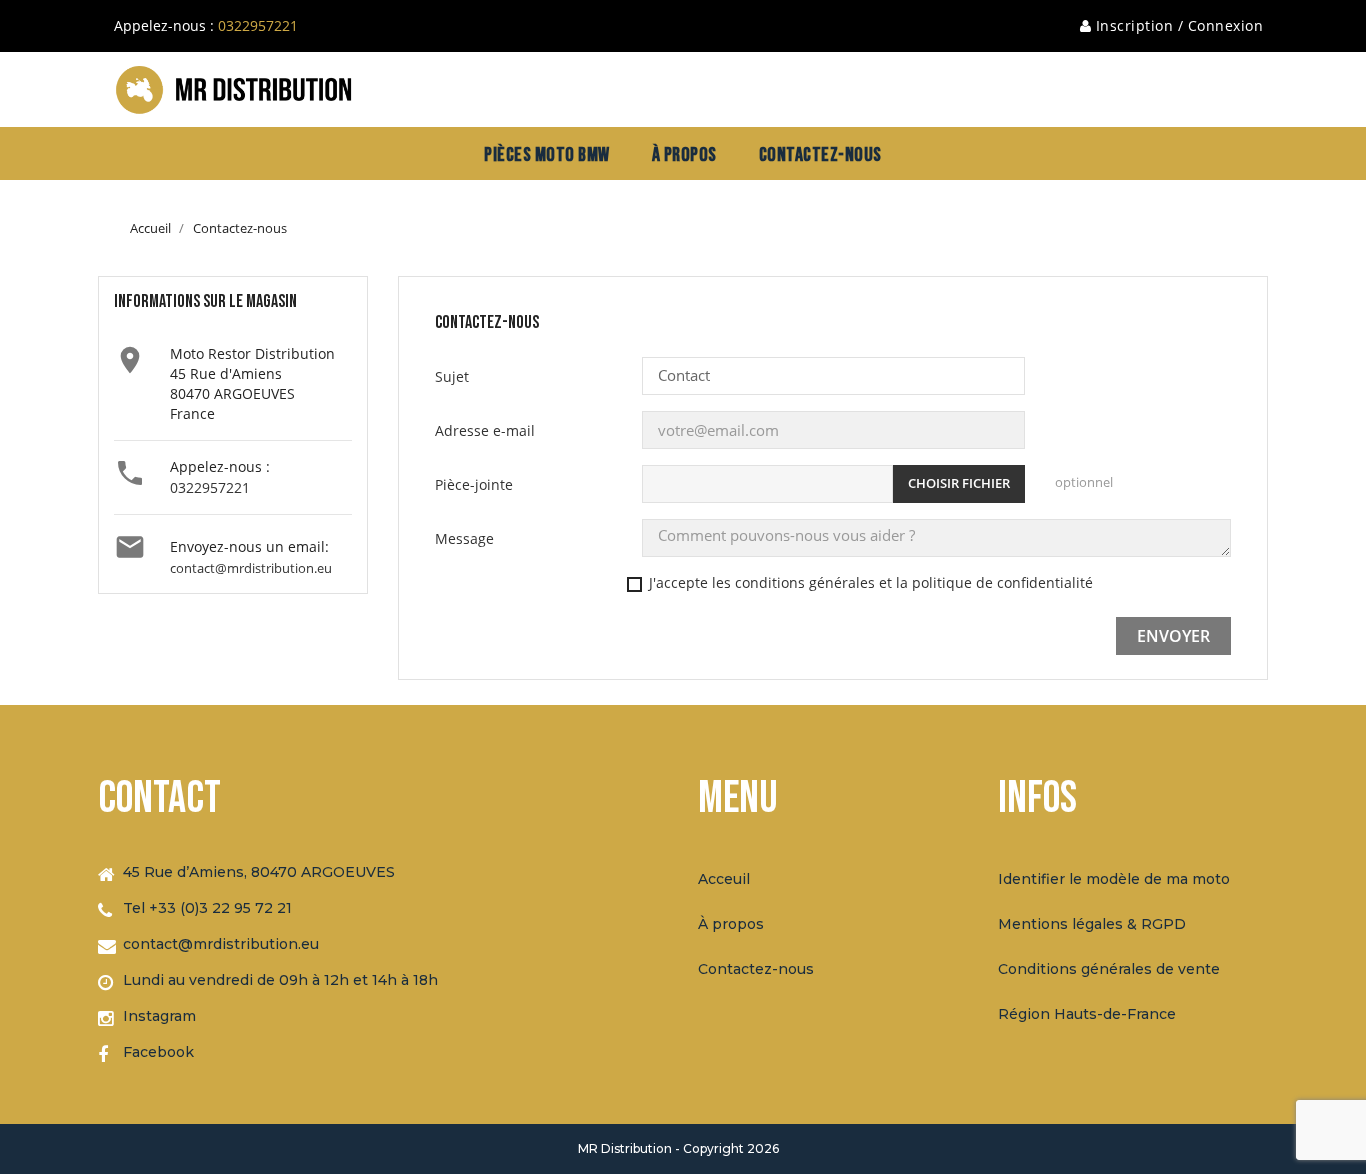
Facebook (158, 1052)
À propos (731, 924)
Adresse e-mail (485, 430)
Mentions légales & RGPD (1092, 924)
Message (464, 538)
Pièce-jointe (474, 484)
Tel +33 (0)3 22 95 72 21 (207, 908)
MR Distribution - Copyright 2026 (678, 1148)
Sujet (452, 376)
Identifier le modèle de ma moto (1114, 879)
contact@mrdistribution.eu (251, 568)
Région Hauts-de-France (1087, 1014)
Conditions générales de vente (1109, 969)
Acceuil (724, 879)
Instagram (159, 1016)
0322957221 (258, 25)
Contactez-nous (756, 969)
